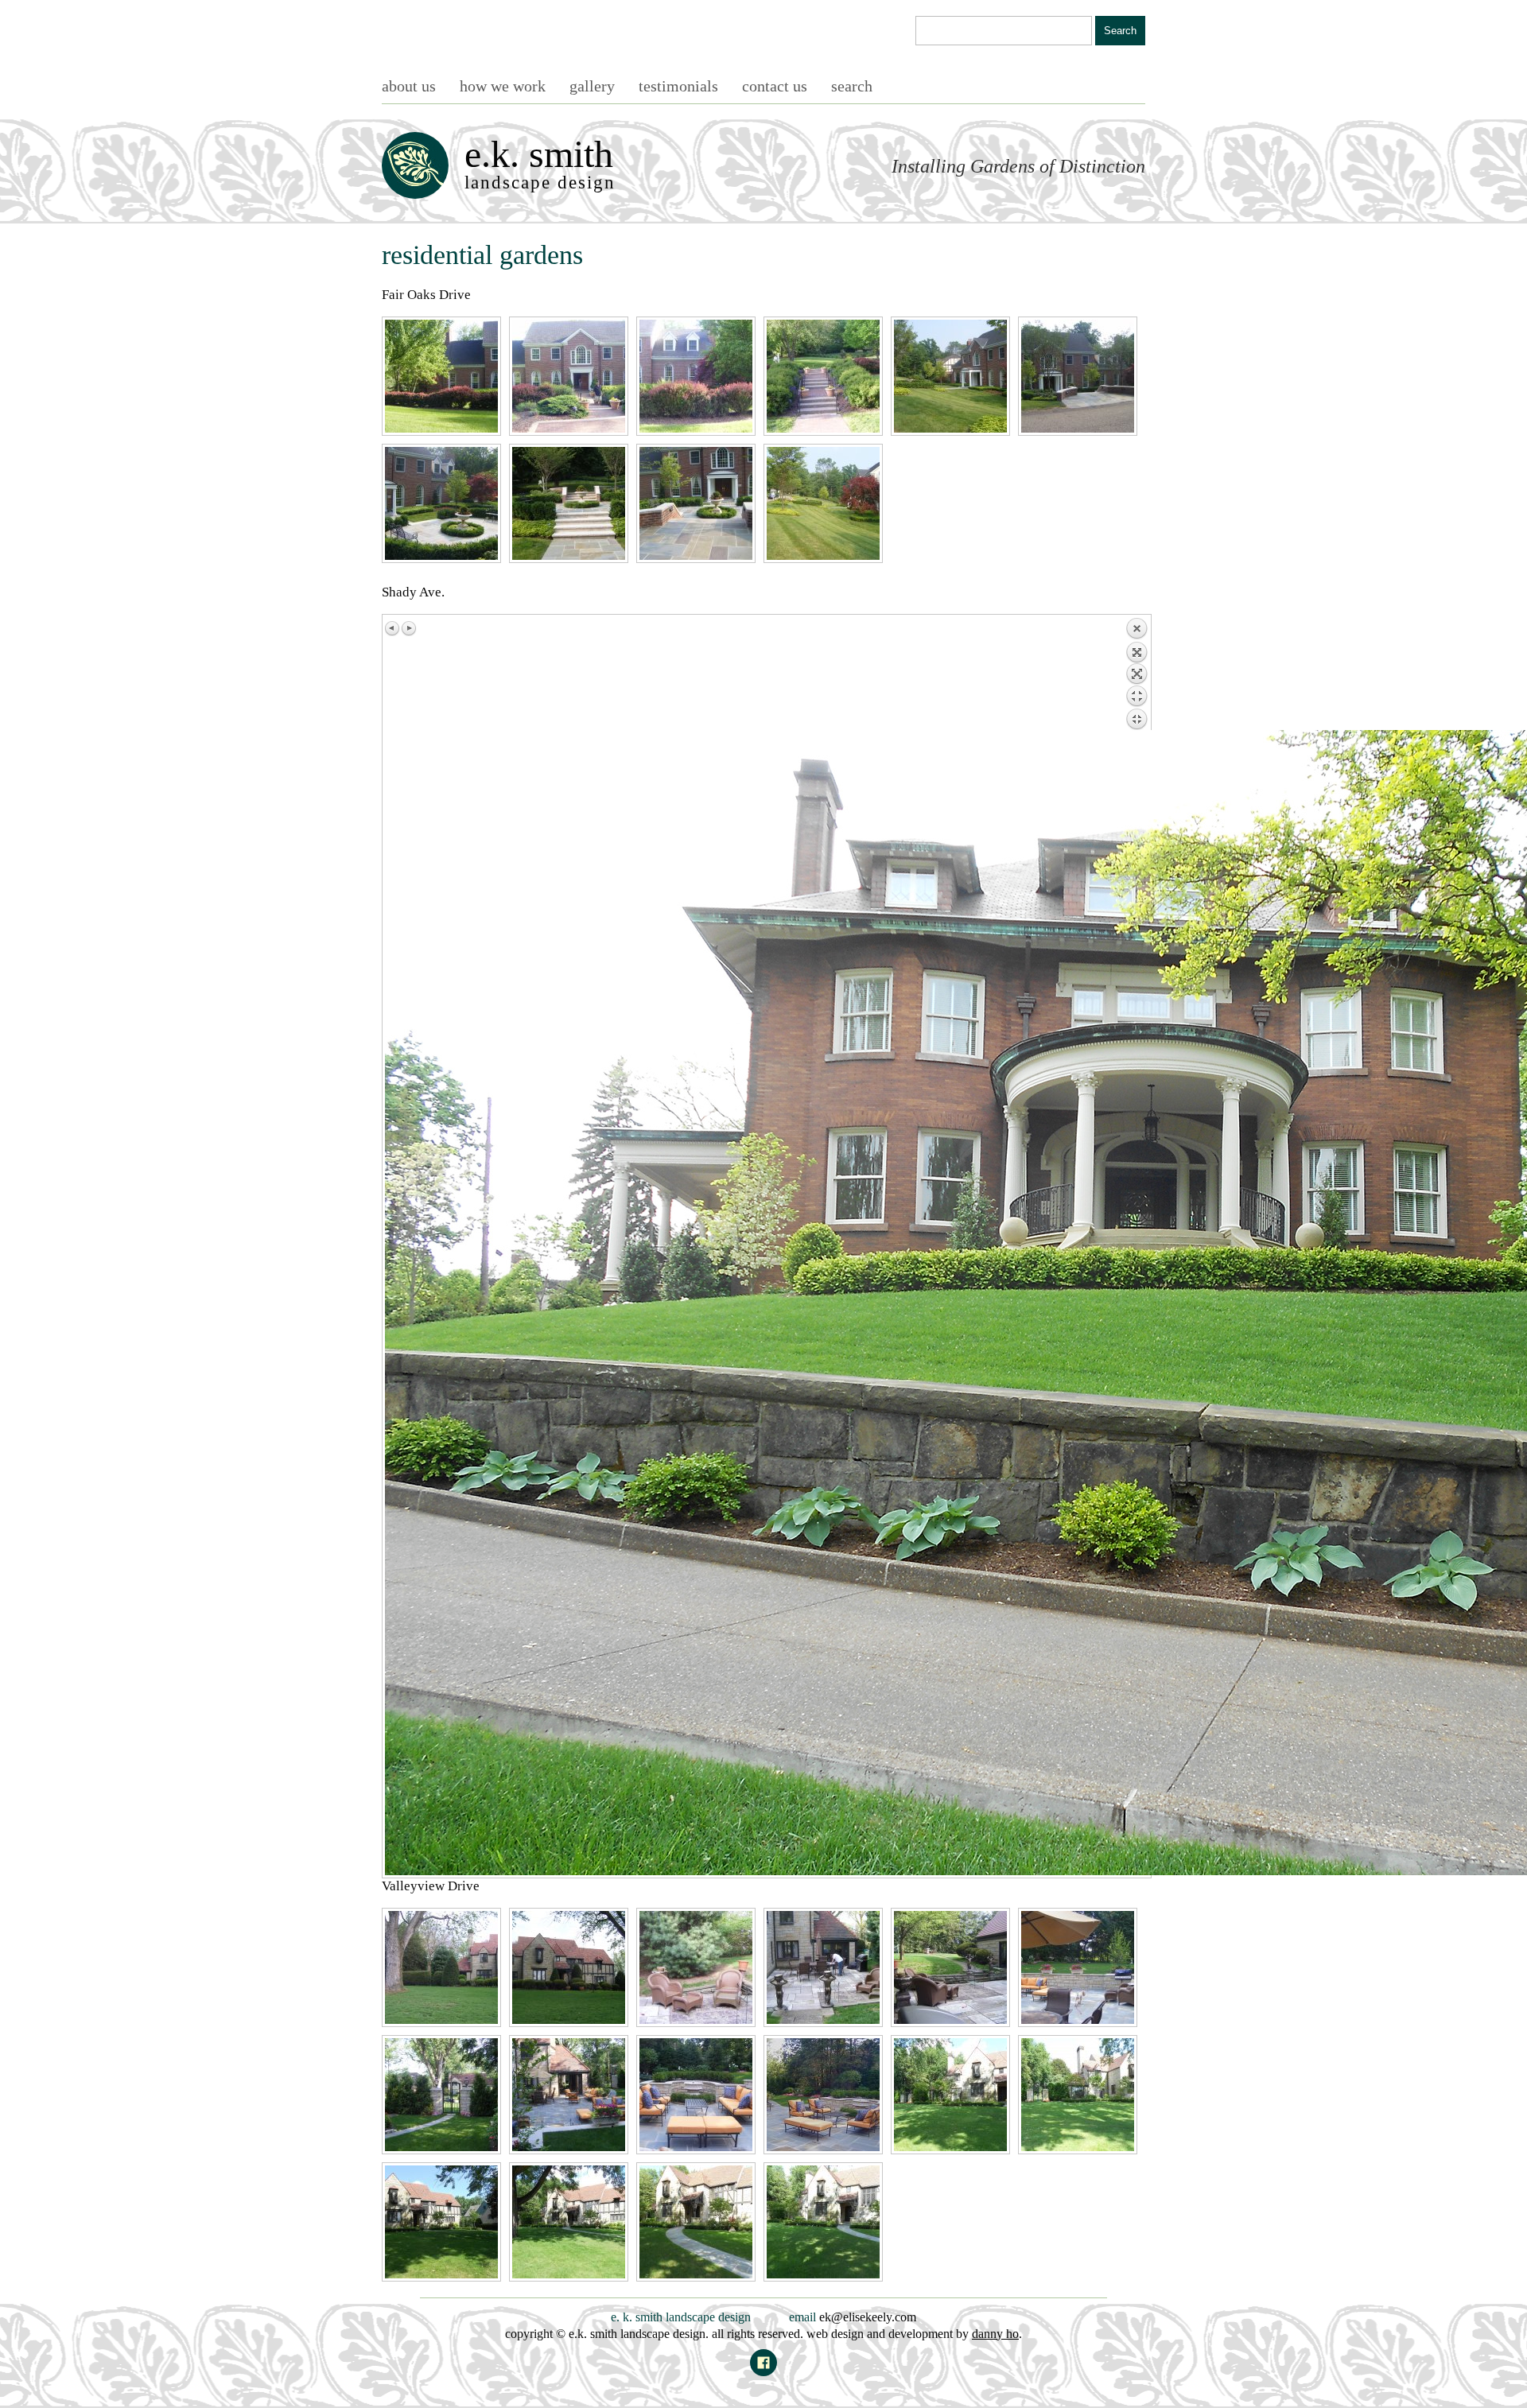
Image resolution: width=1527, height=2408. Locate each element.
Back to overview (1137, 674)
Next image (409, 628)
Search (852, 86)
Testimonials (678, 86)
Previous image (393, 628)
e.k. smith (540, 163)
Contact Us (775, 86)
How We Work (503, 86)
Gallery (592, 86)
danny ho (995, 2334)
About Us (409, 86)
